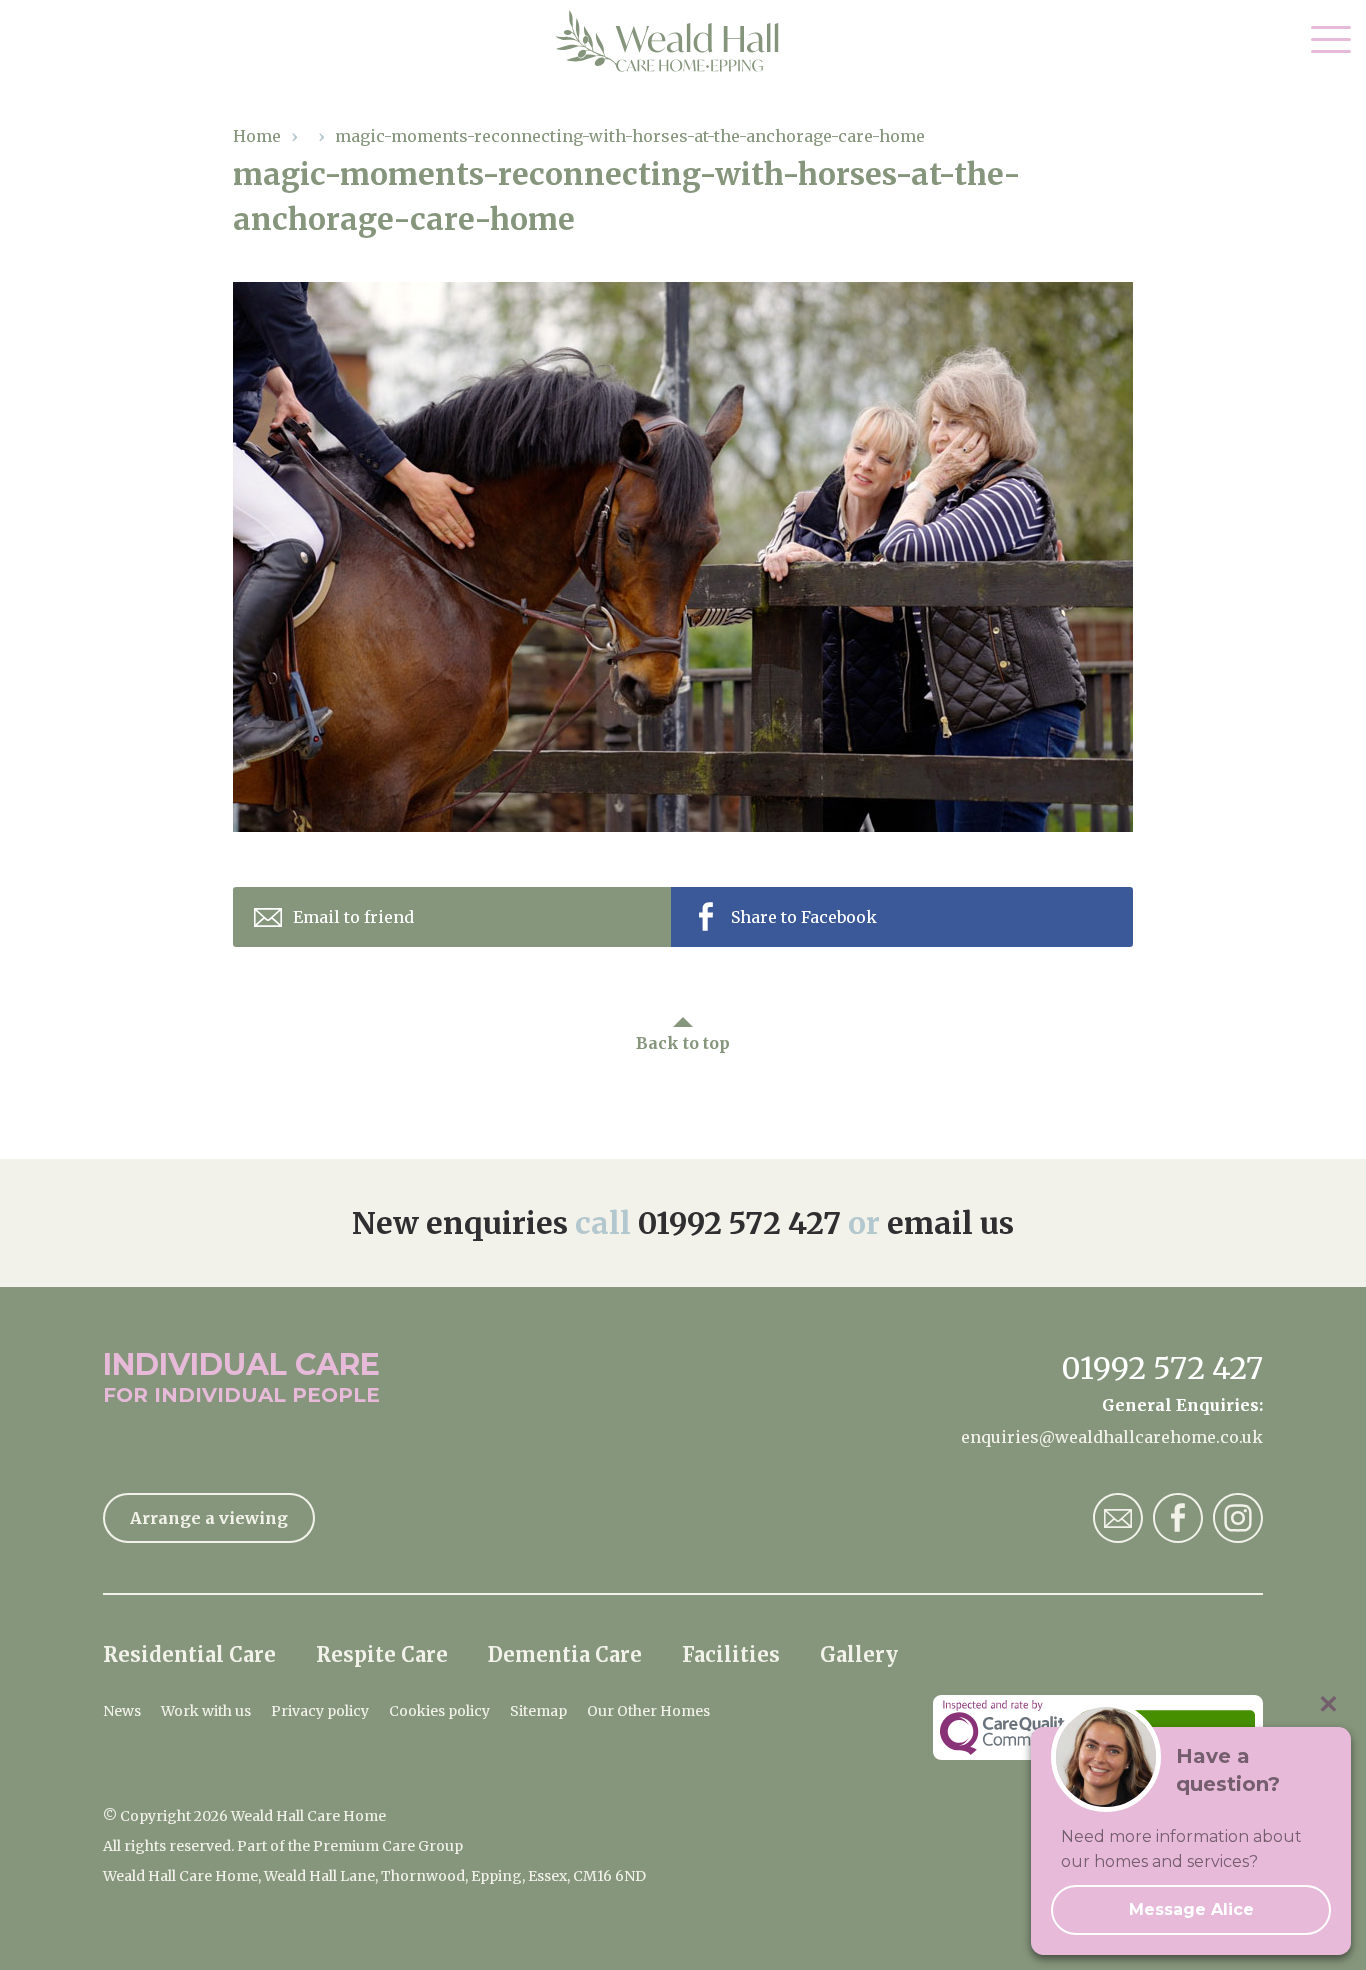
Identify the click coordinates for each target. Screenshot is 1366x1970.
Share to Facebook (804, 917)
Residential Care (189, 1654)
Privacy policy (320, 1711)
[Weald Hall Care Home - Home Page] (683, 41)
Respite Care (382, 1654)
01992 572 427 (739, 1223)
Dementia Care (565, 1654)
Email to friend (353, 917)
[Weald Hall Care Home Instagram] (1238, 1518)
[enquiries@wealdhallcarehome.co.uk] (1118, 1518)
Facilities (731, 1654)
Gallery (859, 1654)
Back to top (683, 1043)
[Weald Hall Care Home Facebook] (1178, 1518)
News (122, 1711)
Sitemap (538, 1711)
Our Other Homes (648, 1711)
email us (950, 1223)
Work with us (206, 1711)
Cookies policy (439, 1711)
